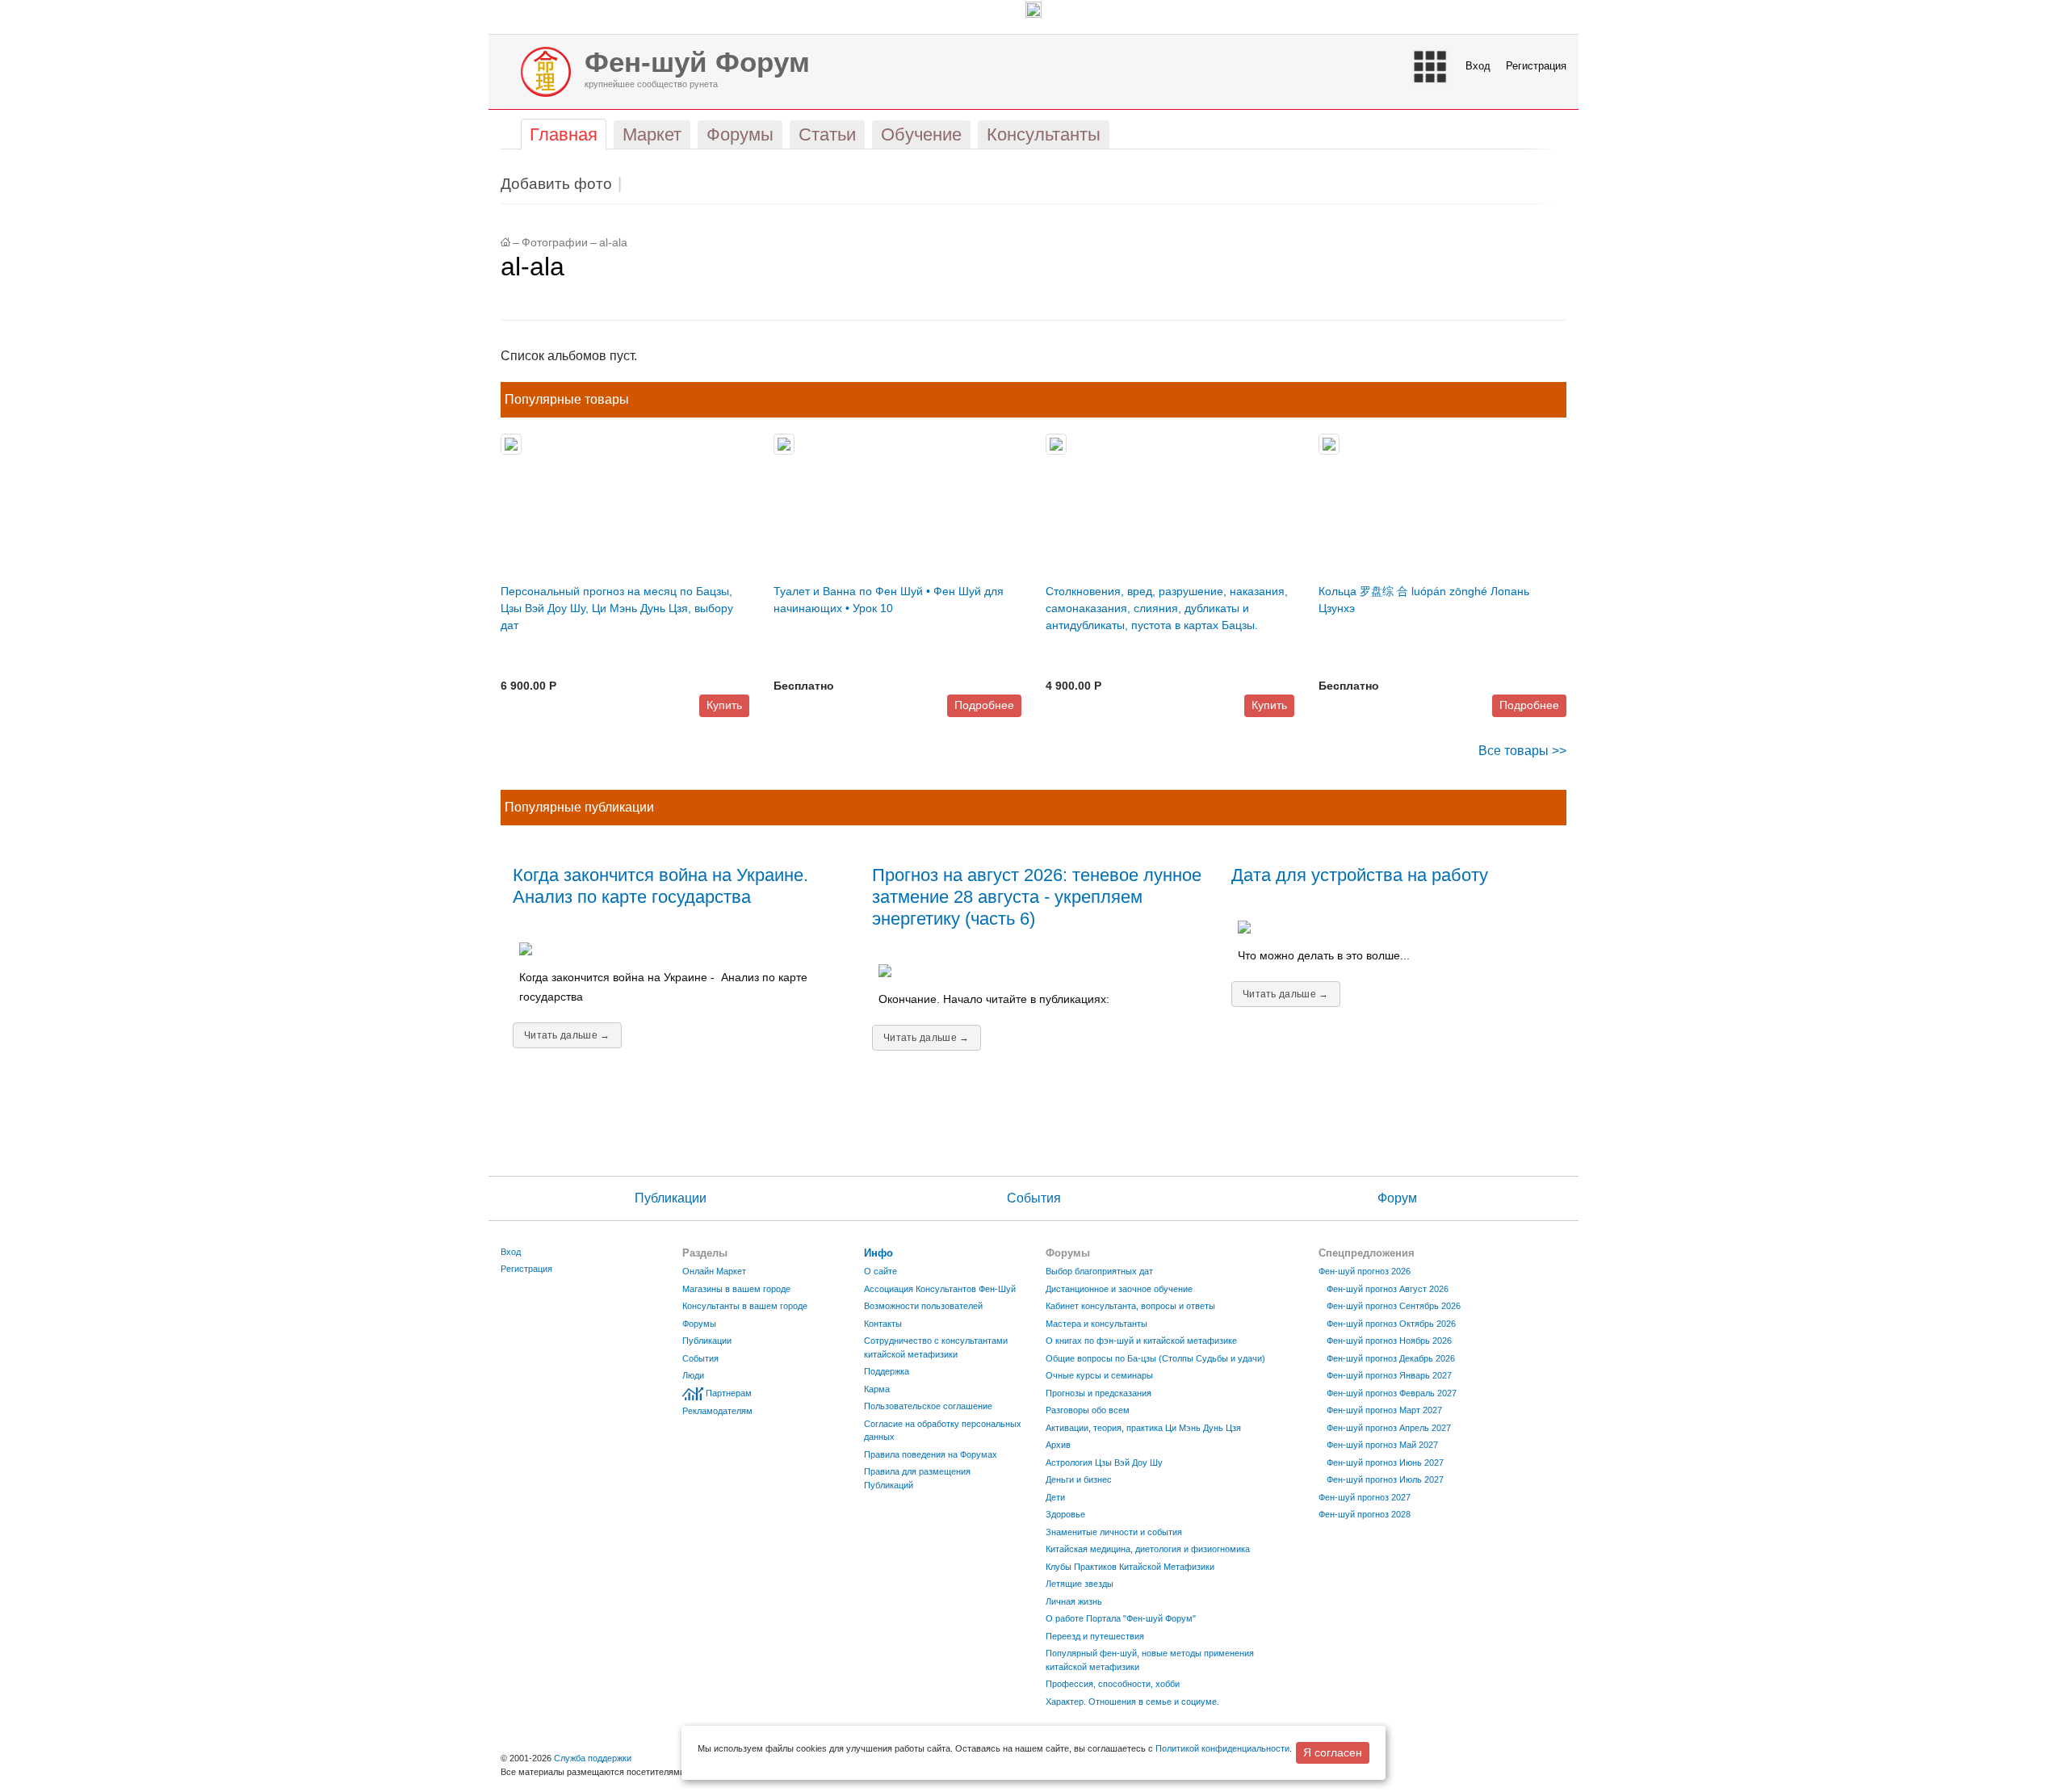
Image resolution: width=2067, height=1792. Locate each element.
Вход (1478, 66)
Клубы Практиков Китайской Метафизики (1130, 1567)
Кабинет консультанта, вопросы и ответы (1130, 1306)
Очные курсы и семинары (1099, 1375)
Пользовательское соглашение (928, 1406)
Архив (1058, 1445)
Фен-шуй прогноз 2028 (1365, 1514)
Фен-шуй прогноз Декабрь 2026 (1391, 1358)
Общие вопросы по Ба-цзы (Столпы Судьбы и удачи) (1155, 1358)
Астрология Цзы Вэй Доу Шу (1104, 1463)
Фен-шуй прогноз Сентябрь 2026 (1394, 1306)
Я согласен (1333, 1752)
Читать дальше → (567, 1035)
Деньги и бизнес (1079, 1479)
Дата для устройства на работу (1360, 875)
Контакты (883, 1324)
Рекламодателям (717, 1411)
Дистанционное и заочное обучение (1119, 1289)
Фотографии (555, 243)
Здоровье (1065, 1514)
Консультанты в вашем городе (745, 1306)
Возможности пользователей (923, 1306)
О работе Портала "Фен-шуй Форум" (1121, 1618)
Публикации (671, 1198)
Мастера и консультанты (1096, 1324)
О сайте (880, 1271)
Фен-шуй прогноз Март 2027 (1384, 1410)
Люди (693, 1375)
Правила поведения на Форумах (931, 1454)
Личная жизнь (1074, 1601)
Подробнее (984, 705)
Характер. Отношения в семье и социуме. (1132, 1702)
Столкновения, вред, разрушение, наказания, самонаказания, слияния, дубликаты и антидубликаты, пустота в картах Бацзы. (1167, 608)
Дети (1055, 1497)
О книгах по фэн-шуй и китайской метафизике (1141, 1341)
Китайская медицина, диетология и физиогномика (1148, 1549)
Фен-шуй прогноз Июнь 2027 (1385, 1463)
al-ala (613, 243)
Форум (1397, 1198)
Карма (877, 1389)
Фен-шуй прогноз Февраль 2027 (1392, 1393)
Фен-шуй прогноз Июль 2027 (1385, 1479)
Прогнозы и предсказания (1098, 1393)
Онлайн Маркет (714, 1271)
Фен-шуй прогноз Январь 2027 (1389, 1375)
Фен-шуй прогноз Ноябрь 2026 (1389, 1341)
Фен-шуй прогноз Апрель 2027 (1389, 1428)
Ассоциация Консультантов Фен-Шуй (940, 1289)
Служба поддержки (593, 1758)
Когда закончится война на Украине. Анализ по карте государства (660, 886)
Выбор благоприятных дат (1099, 1271)
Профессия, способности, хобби (1113, 1684)
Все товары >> (1522, 751)
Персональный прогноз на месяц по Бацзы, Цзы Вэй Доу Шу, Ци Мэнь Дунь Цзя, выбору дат (617, 608)
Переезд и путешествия (1095, 1636)
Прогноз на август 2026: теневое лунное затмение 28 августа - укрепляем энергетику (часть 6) (1037, 897)
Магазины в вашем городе (736, 1289)
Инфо (878, 1253)
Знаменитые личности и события (1114, 1532)
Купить (724, 705)
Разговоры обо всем (1088, 1410)
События (1034, 1198)
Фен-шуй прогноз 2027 (1365, 1497)
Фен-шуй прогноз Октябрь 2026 (1391, 1324)
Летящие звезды (1080, 1584)
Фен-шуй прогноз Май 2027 (1382, 1445)
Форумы (699, 1324)
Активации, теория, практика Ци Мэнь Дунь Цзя (1143, 1428)
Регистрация (1536, 66)
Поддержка (887, 1371)
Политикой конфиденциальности (1222, 1748)
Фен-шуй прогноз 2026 (1365, 1271)
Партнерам (729, 1393)
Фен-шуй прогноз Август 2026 (1388, 1289)
